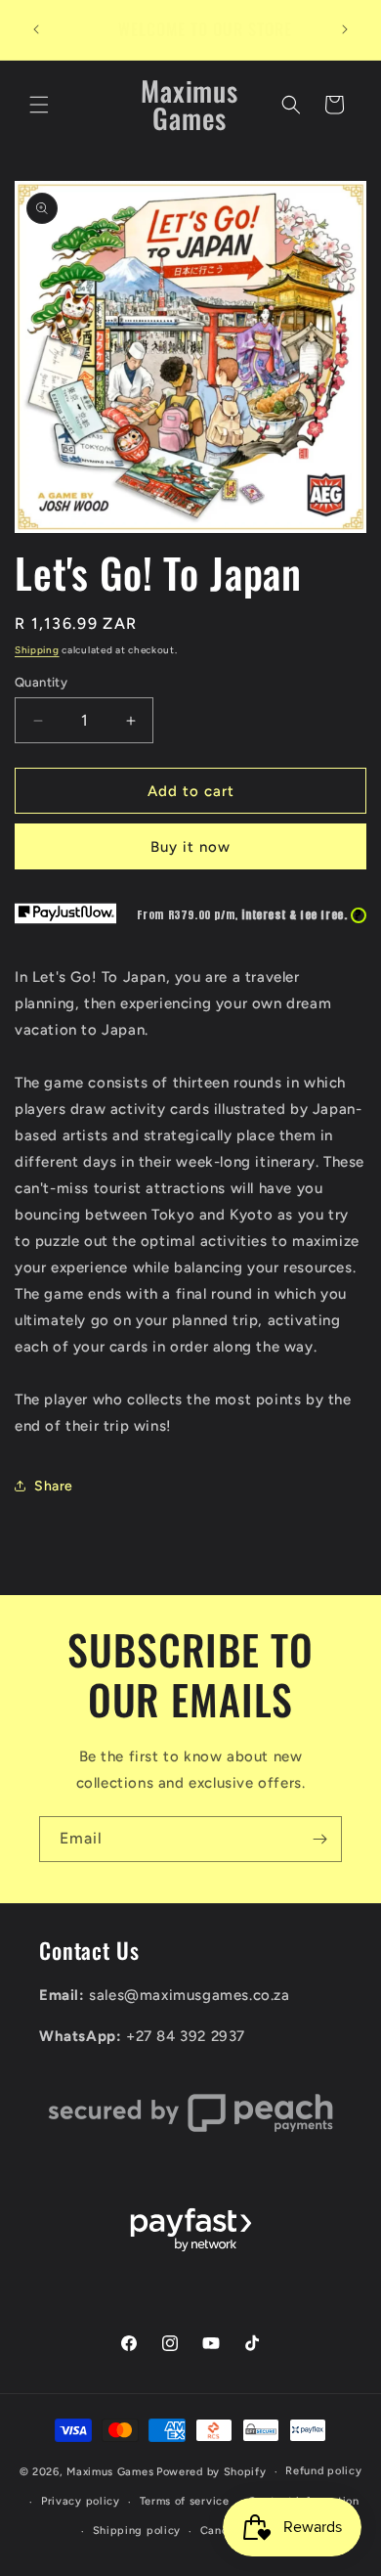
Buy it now (190, 847)
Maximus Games (110, 2472)
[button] (39, 105)
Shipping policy (137, 2531)
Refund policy (323, 2471)
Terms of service (185, 2501)
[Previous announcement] (36, 29)
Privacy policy (81, 2501)
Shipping (37, 650)
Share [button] (54, 1486)
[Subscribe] (319, 1839)
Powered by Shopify (212, 2472)
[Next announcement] (345, 29)
